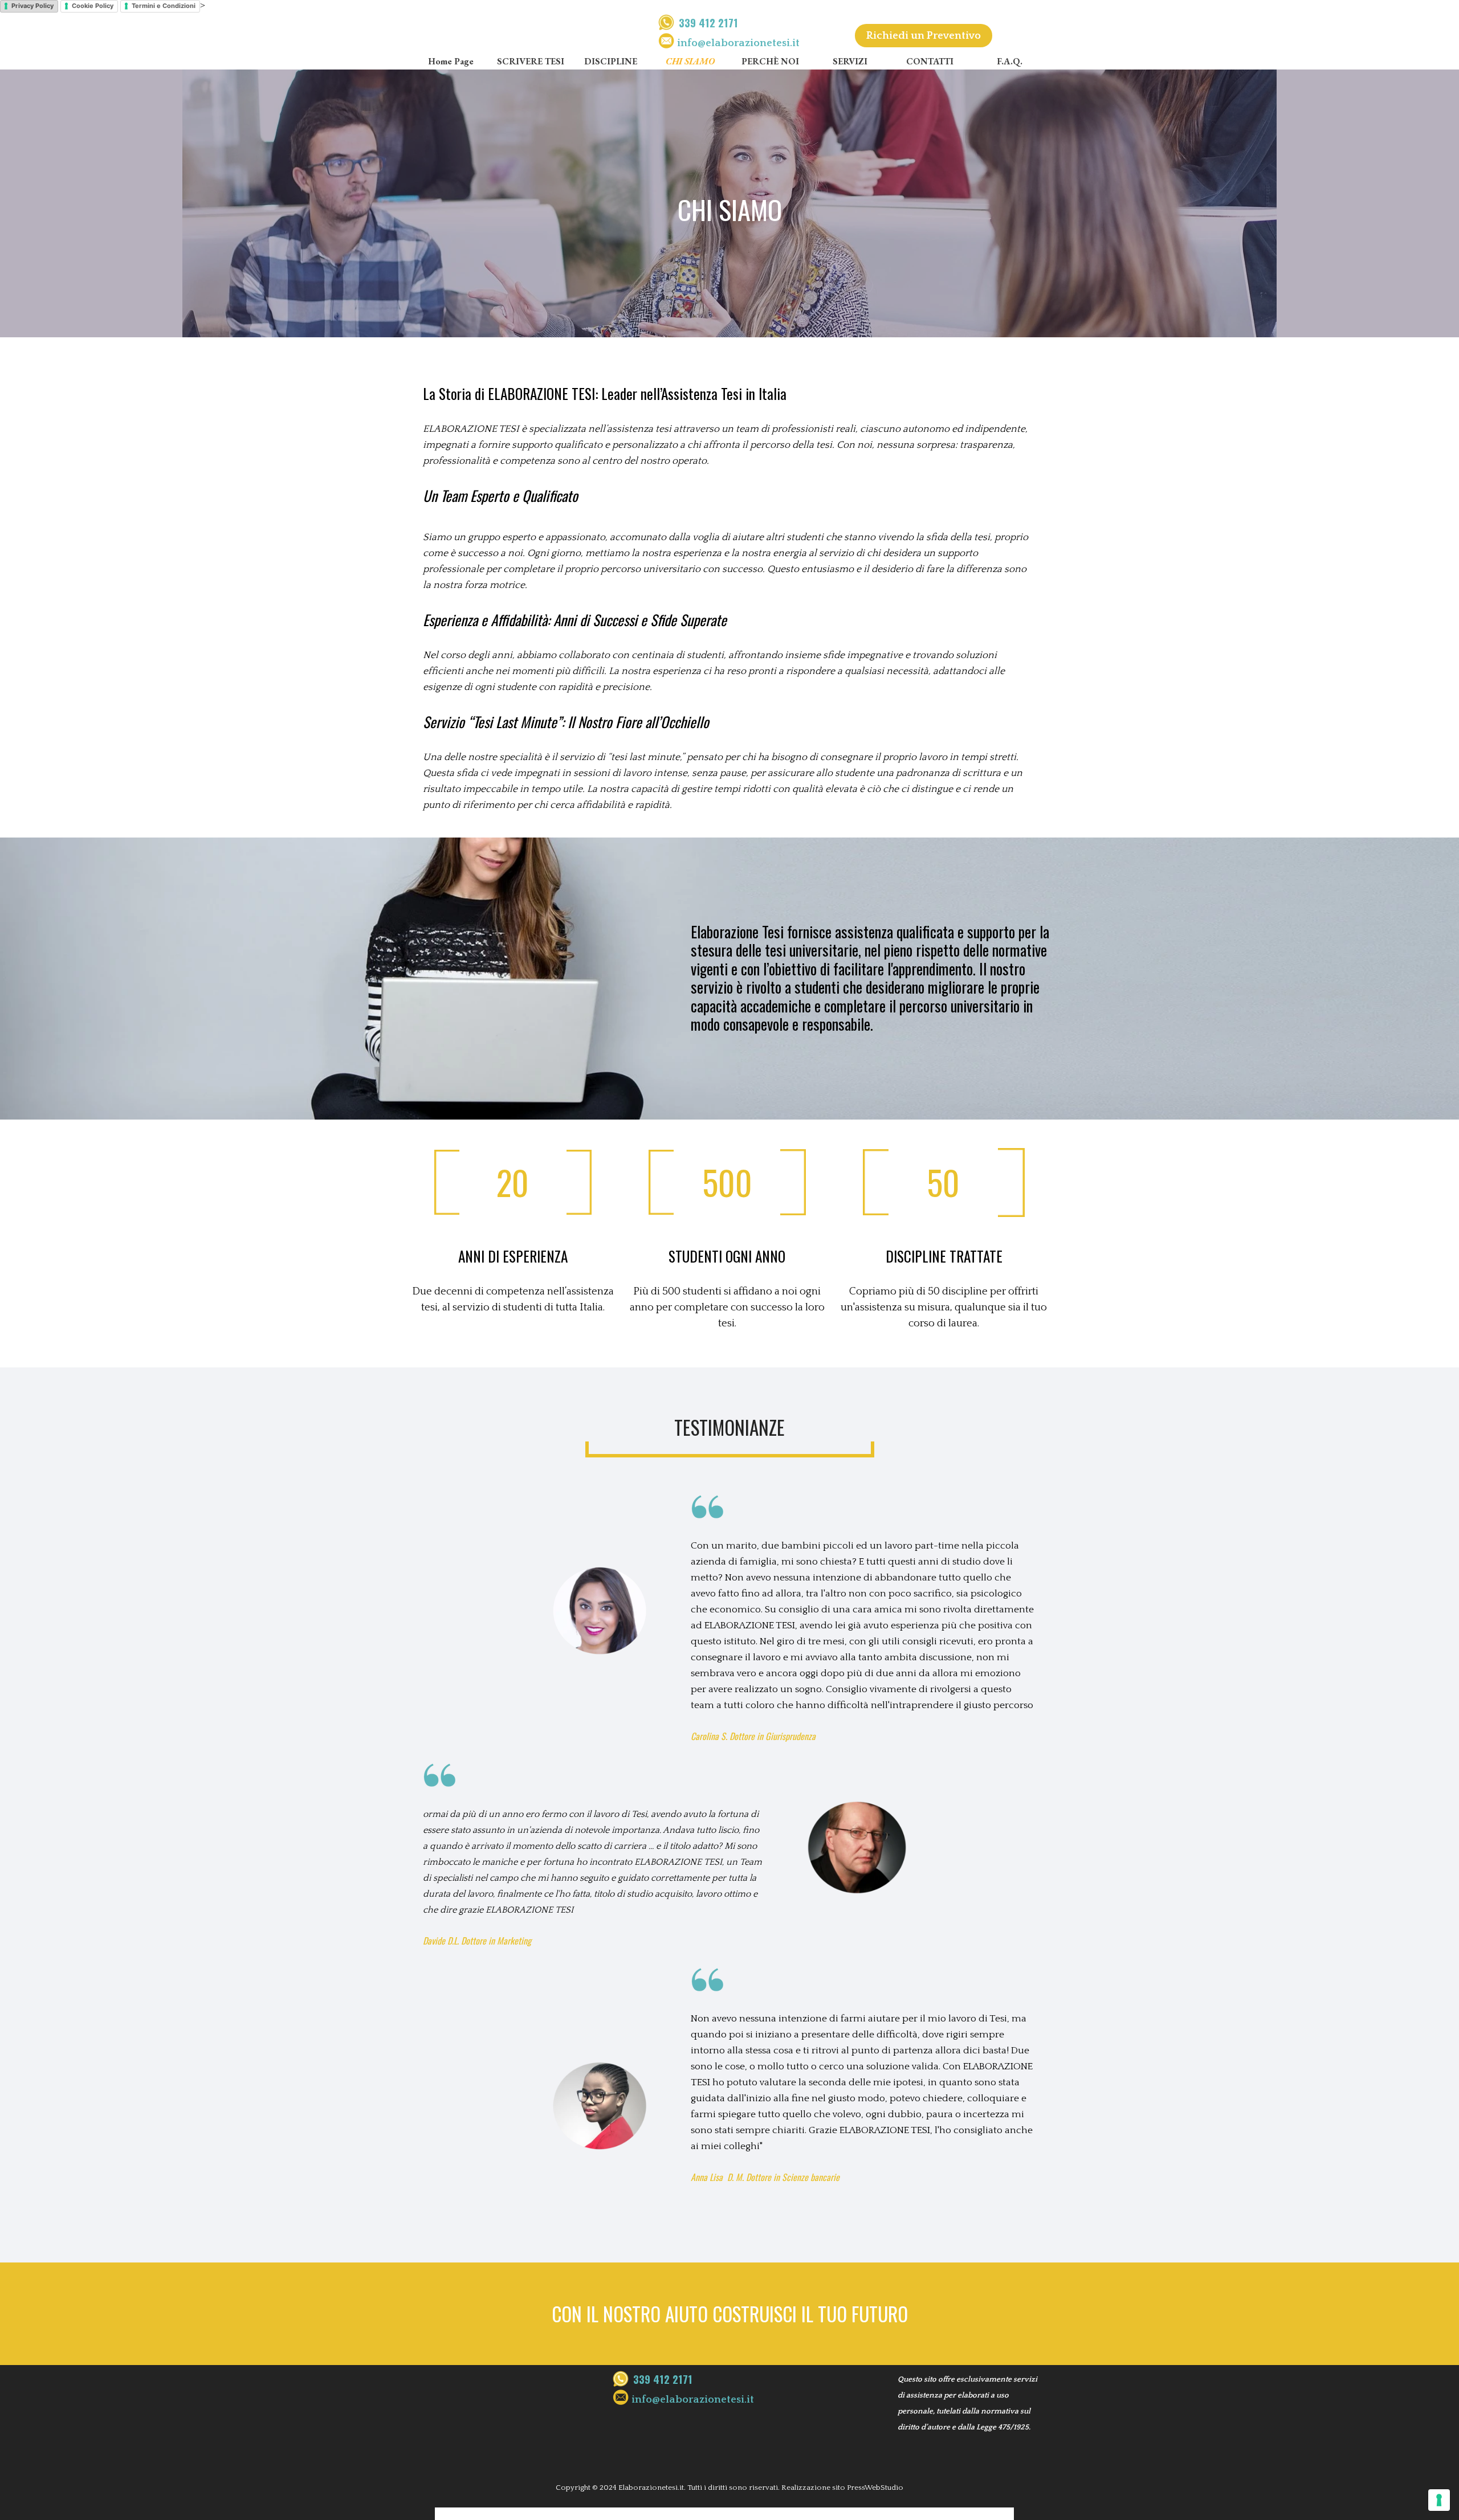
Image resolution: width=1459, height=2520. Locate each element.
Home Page (451, 61)
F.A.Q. (1010, 61)
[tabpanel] (749, 33)
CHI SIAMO (690, 61)
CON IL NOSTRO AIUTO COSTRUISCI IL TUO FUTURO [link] (730, 2314)
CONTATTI (930, 61)
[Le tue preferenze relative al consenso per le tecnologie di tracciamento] (1439, 2500)
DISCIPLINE (611, 61)
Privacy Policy (32, 6)
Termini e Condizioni (164, 6)
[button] (738, 43)
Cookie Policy (93, 6)
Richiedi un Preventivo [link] (924, 36)
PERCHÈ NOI (770, 61)
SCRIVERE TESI (531, 61)
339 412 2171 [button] (708, 23)
